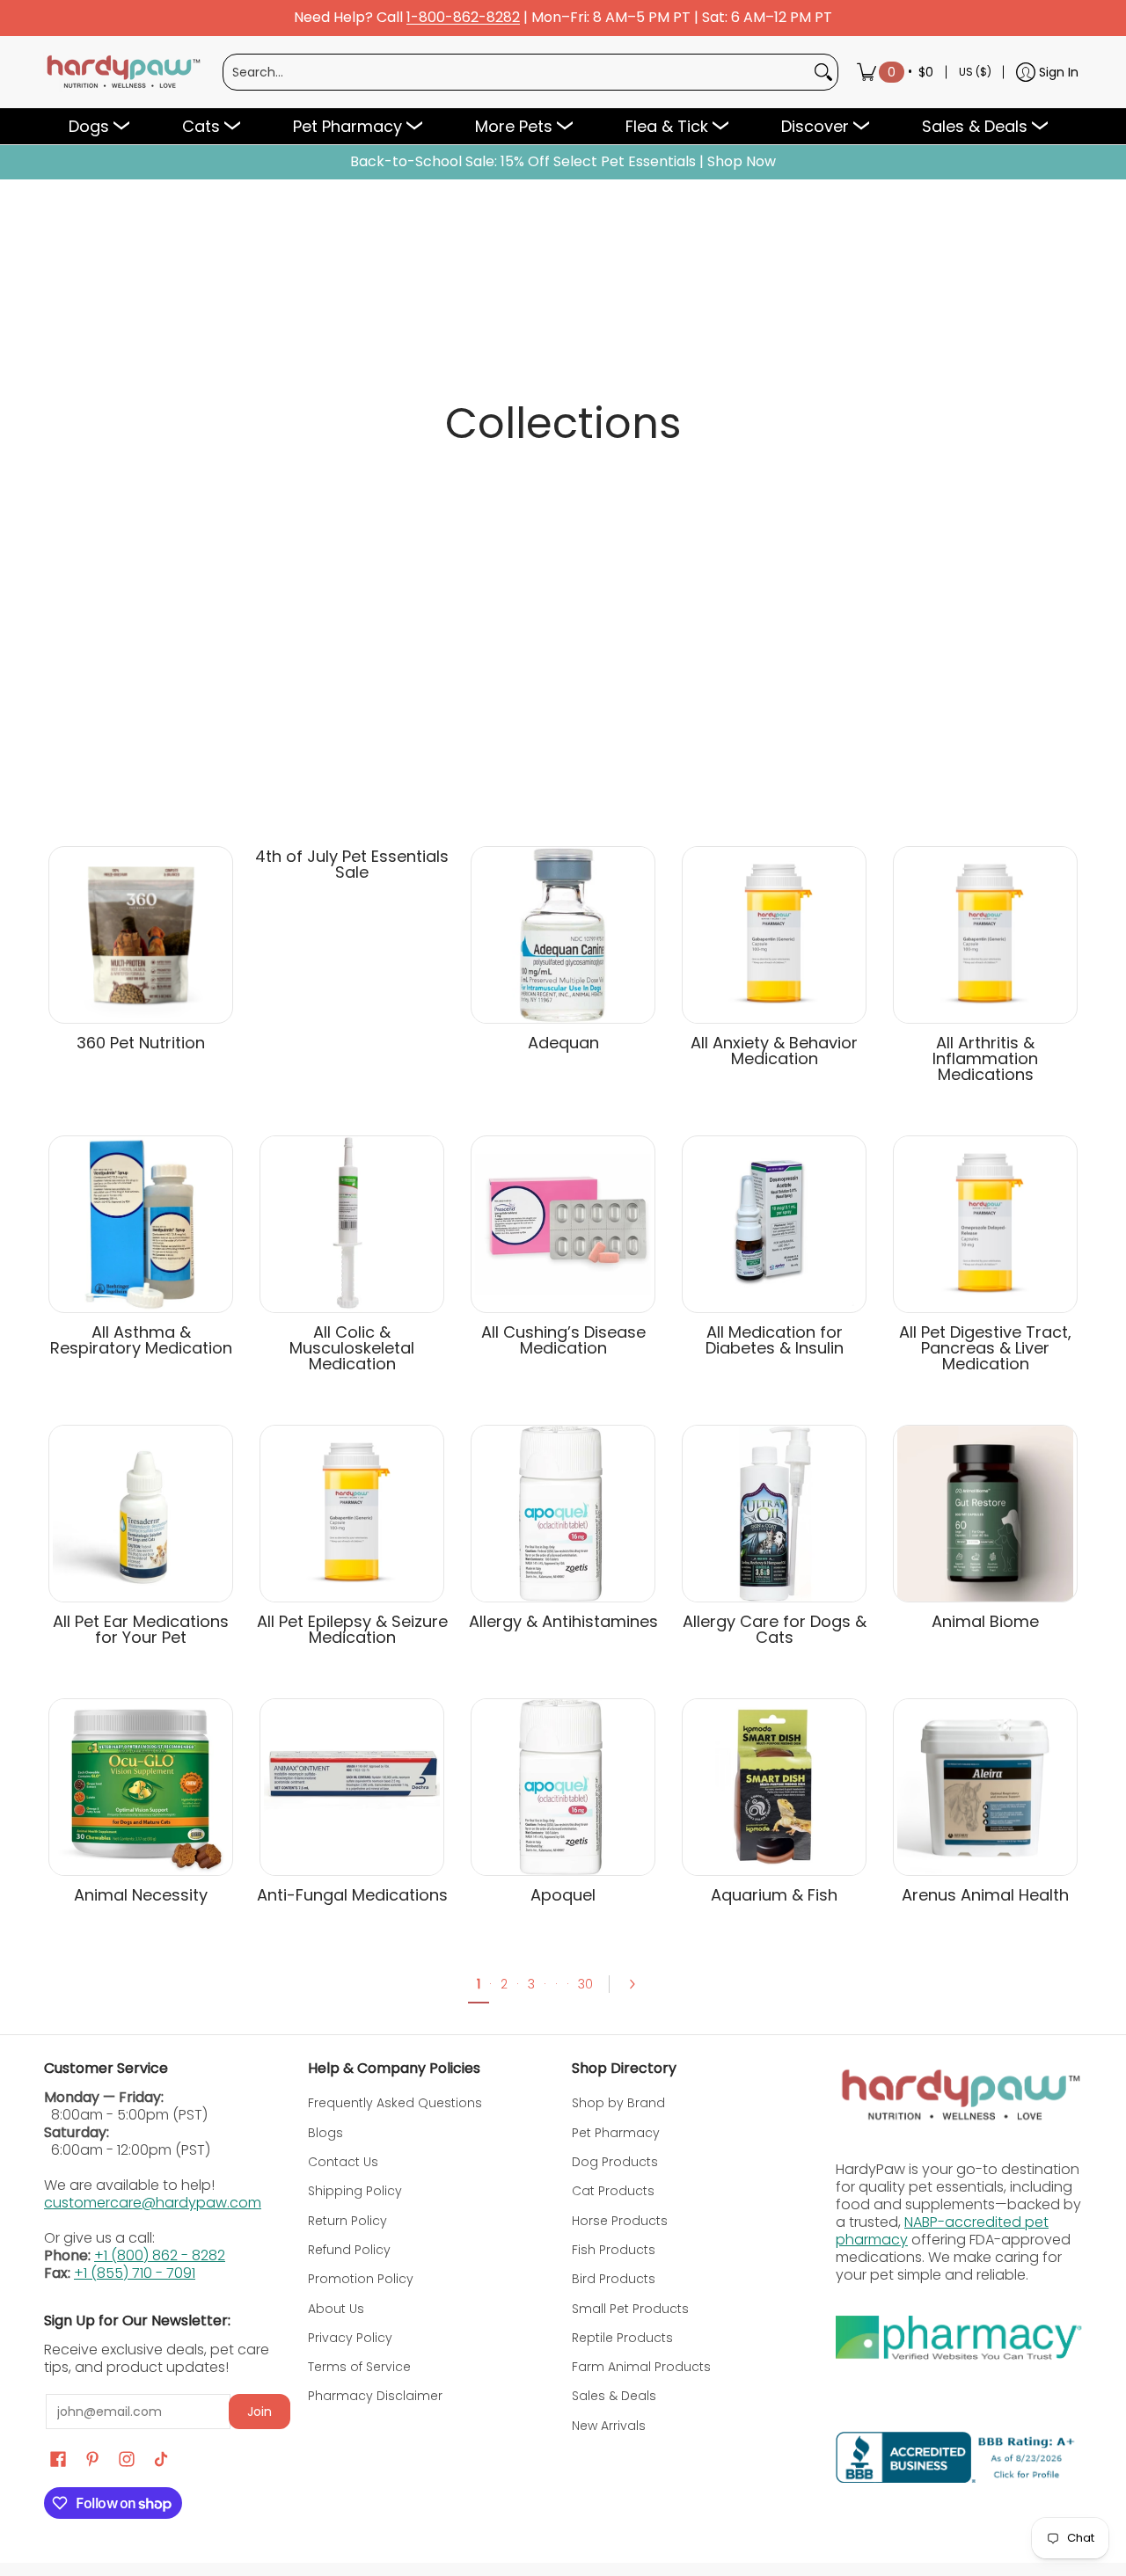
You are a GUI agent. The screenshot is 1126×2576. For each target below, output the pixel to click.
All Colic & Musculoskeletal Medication (352, 1348)
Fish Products (614, 2250)
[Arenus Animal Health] (985, 1787)
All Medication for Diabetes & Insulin (775, 1340)
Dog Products (615, 2162)
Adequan (563, 1043)
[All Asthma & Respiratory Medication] (141, 1224)
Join (260, 2412)
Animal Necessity (141, 1895)
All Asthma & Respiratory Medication (141, 1340)
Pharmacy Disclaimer (375, 2396)
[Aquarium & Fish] (774, 1787)
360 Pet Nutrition (141, 1043)
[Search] (823, 72)
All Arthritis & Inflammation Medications (985, 1058)
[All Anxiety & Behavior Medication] (774, 935)
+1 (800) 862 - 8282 (160, 2255)
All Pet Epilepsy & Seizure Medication (352, 1629)
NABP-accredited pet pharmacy (942, 2231)
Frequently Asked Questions (395, 2103)
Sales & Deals (614, 2396)
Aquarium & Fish (774, 1895)
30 (585, 1984)
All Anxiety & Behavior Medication (774, 1051)
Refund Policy (349, 2250)
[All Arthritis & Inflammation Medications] (985, 935)
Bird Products (614, 2279)
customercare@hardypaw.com (153, 2203)
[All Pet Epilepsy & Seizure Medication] (352, 1514)
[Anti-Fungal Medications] (352, 1787)
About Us (336, 2309)
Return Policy (347, 2221)
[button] (58, 2459)
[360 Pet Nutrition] (141, 935)
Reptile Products (622, 2338)
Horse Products (620, 2221)
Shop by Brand (618, 2103)
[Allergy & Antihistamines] (563, 1514)
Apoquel (563, 1895)
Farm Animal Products (641, 2367)
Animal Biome (985, 1621)
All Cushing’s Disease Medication (563, 1340)
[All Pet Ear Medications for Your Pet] (141, 1514)
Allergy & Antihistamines (563, 1621)
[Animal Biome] (985, 1514)
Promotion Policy (361, 2279)
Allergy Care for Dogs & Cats (775, 1629)
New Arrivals (609, 2426)
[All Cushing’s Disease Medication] (563, 1224)
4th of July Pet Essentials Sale (352, 864)
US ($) (975, 72)
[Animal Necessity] (141, 1787)
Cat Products (613, 2191)
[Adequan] (563, 935)
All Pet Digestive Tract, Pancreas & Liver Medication (985, 1348)
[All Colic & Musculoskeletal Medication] (352, 1224)
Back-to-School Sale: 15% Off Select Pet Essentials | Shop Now (563, 162)
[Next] (638, 1984)
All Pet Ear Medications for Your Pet (141, 1629)
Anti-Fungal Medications (352, 1895)
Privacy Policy (350, 2338)
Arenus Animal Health (985, 1895)
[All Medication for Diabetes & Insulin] (774, 1224)
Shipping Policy (355, 2191)
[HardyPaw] (122, 72)
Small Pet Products (630, 2309)
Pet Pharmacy (616, 2133)
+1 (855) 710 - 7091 (135, 2273)
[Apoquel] (563, 1787)
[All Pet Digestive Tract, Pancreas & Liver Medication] (985, 1224)
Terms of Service (359, 2367)
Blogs (325, 2133)
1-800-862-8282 (463, 18)
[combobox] (516, 72)
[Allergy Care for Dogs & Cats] (774, 1514)
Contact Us (343, 2162)
